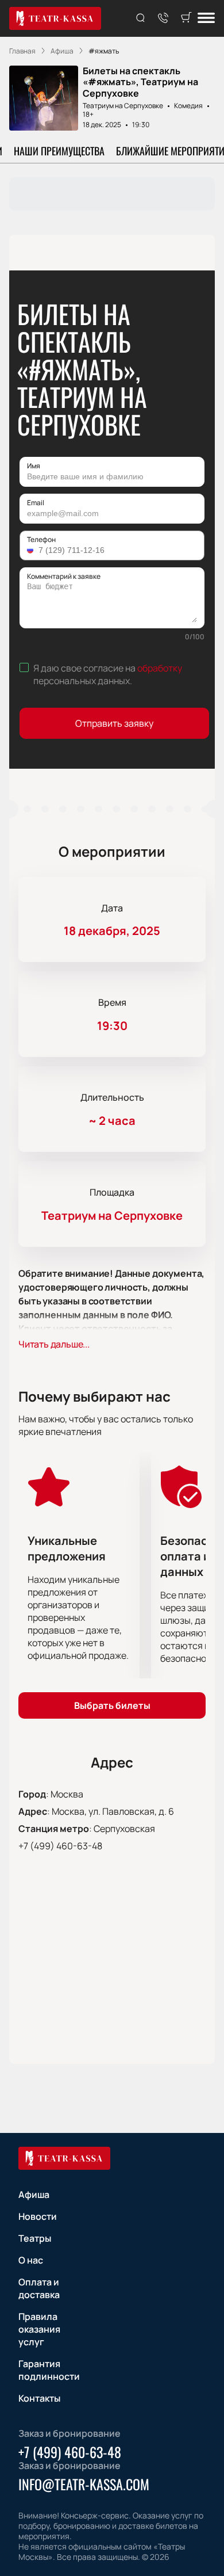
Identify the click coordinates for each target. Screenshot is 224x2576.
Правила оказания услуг (39, 2329)
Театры (35, 2238)
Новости (38, 2216)
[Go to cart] (186, 18)
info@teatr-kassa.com (84, 2484)
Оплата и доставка (39, 2288)
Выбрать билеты (112, 1705)
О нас (31, 2260)
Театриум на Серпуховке (123, 106)
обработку (160, 668)
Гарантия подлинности (49, 2370)
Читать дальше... (54, 1344)
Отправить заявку (114, 723)
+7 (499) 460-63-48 (60, 1846)
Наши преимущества (59, 151)
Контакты (39, 2398)
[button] (32, 550)
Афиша (34, 2195)
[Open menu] (206, 19)
